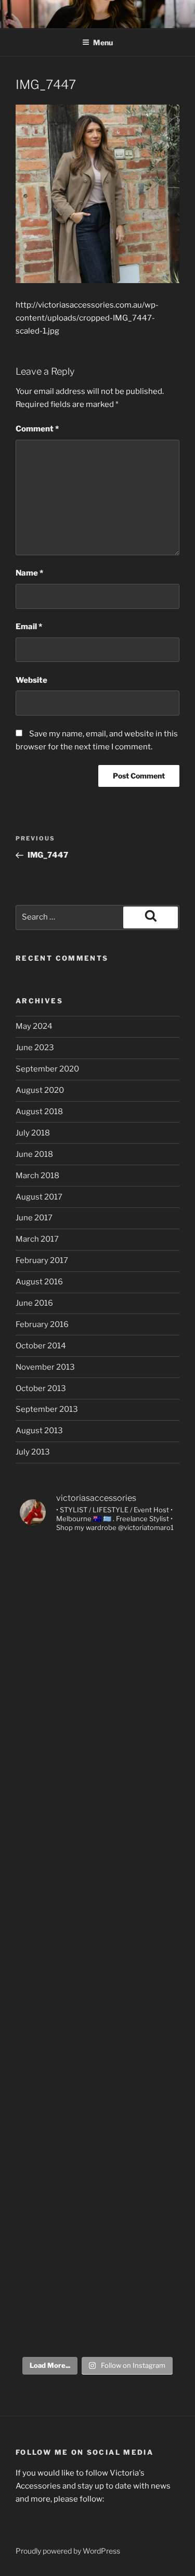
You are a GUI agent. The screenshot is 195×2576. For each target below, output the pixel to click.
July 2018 (33, 1133)
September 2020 (47, 1069)
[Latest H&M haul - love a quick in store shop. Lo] (98, 1588)
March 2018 (37, 1176)
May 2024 (34, 1026)
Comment (37, 429)
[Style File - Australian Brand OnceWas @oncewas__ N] (98, 1678)
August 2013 (39, 1431)
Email (29, 627)
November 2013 (45, 1367)
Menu (103, 42)
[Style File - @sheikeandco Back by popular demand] (98, 1946)
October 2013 (41, 1388)
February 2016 (42, 1324)
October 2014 (41, 1346)
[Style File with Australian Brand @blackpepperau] (98, 2215)
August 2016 (39, 1282)
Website (31, 680)
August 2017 (39, 1197)
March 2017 (37, 1239)
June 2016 (34, 1303)
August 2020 (40, 1090)
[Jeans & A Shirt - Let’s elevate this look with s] (98, 2125)
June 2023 (35, 1048)
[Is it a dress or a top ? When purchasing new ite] (98, 2304)
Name (29, 573)
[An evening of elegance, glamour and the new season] (98, 1857)
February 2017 (42, 1260)
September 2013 (47, 1409)
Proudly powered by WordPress (68, 2551)
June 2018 (34, 1154)
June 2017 (34, 1218)
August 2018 (39, 1112)
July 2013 (33, 1452)
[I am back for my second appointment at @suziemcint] (98, 1767)
